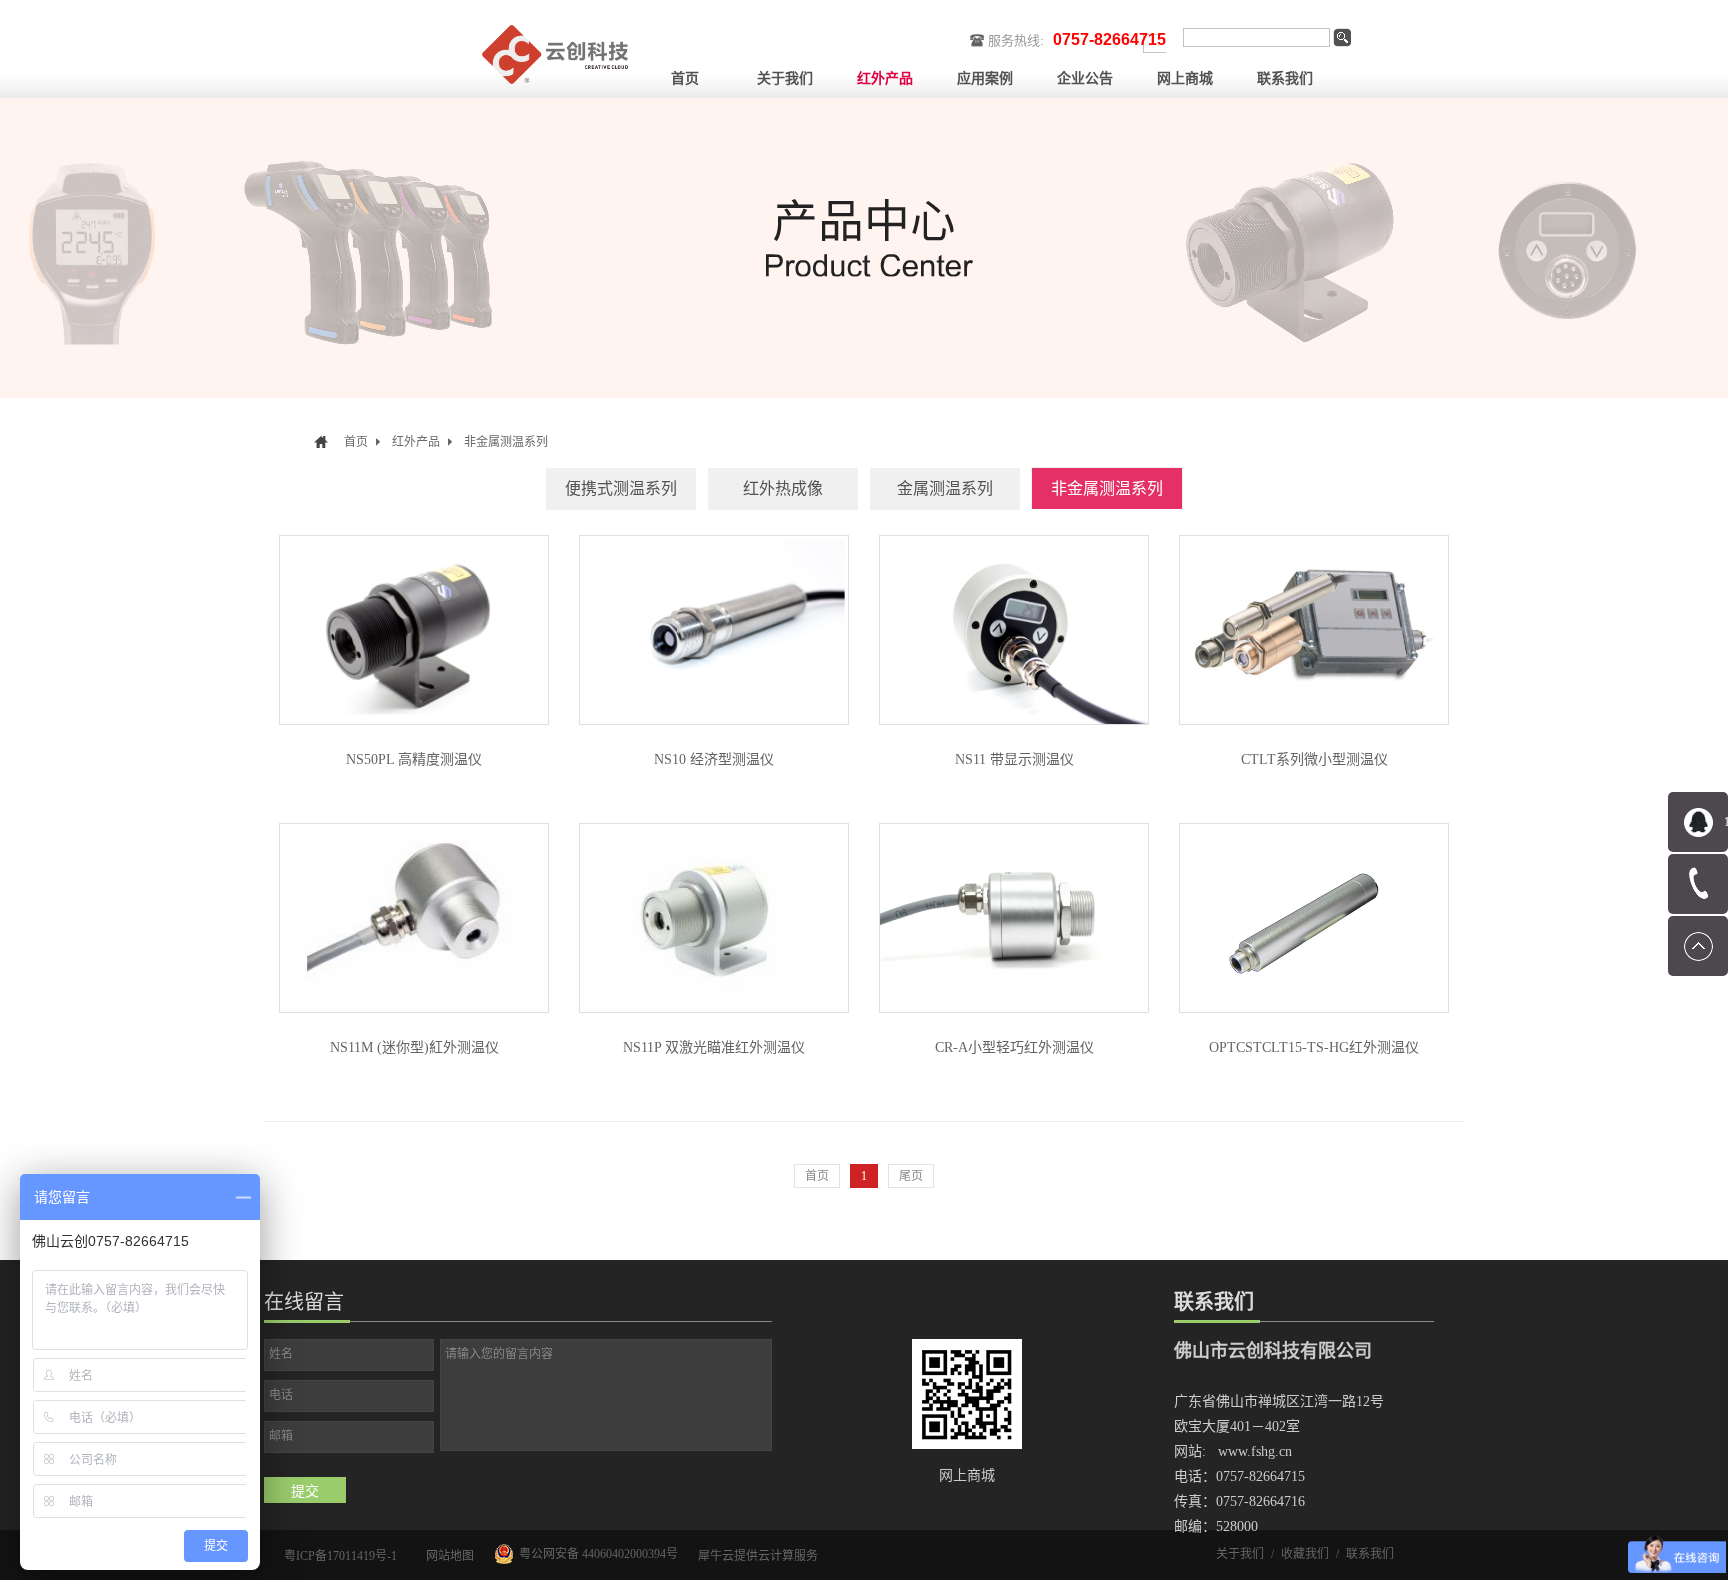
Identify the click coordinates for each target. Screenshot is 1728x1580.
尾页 (911, 1176)
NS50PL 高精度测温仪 (414, 759)
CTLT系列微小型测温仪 (1314, 759)
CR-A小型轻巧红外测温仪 (1014, 1047)
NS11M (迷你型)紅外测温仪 (414, 1047)
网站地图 (447, 1556)
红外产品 (416, 442)
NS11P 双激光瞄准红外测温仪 (714, 1047)
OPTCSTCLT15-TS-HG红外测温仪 (1314, 1047)
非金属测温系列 (506, 442)
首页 (685, 78)
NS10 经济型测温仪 (714, 759)
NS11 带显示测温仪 (1014, 759)
